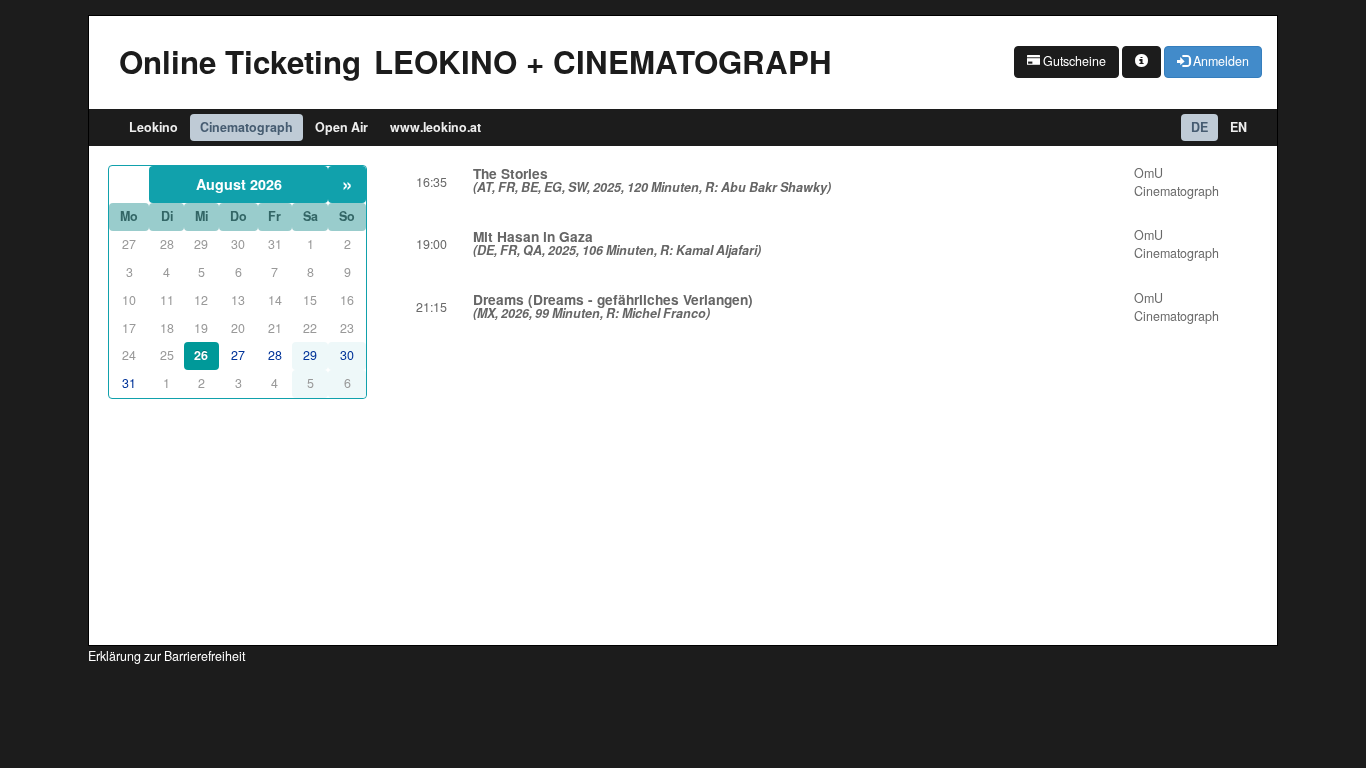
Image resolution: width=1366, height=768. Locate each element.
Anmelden (1219, 61)
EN (1238, 127)
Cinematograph (246, 127)
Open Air (341, 127)
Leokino (153, 127)
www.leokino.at (435, 127)
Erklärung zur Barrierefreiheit (166, 656)
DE (1199, 127)
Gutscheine (1073, 61)
